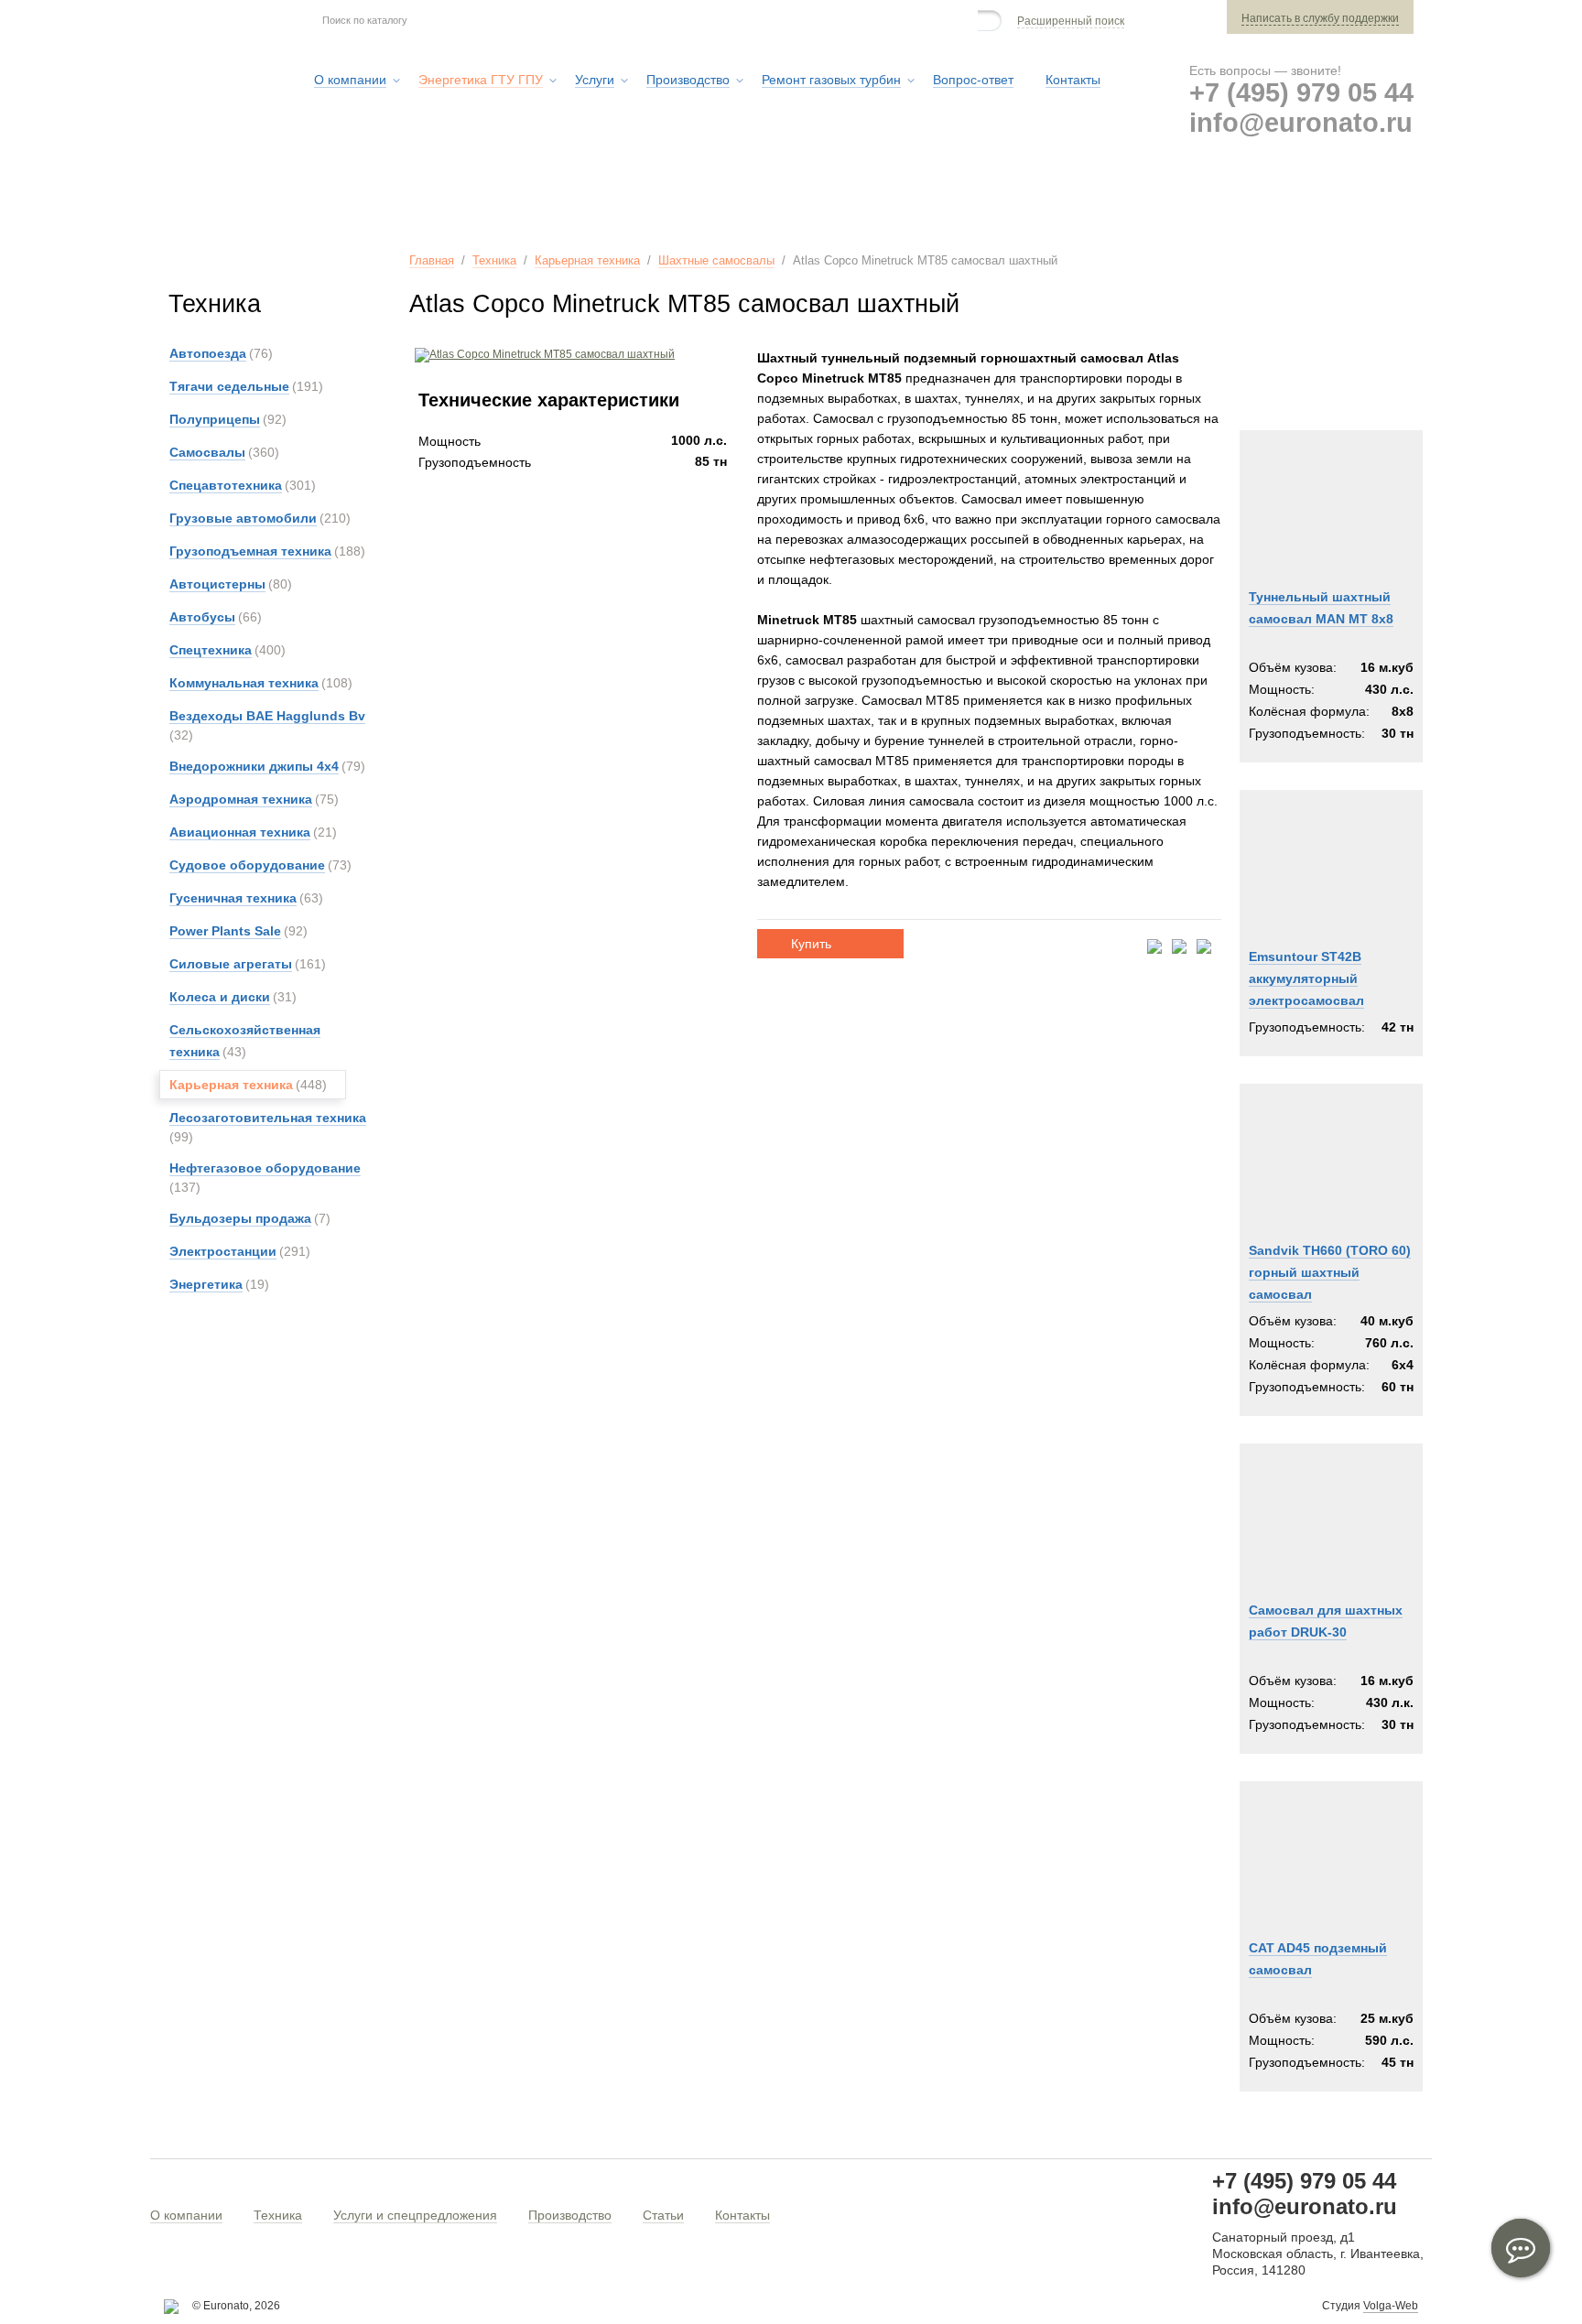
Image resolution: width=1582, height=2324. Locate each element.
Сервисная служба (960, 200)
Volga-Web (1391, 2306)
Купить (811, 944)
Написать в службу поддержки (1320, 18)
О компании (186, 2215)
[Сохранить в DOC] (1179, 948)
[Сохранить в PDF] (1154, 948)
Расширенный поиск (1071, 21)
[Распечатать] (1204, 948)
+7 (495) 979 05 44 (1301, 92)
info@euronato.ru (1301, 123)
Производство (570, 2215)
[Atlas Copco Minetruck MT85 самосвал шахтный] (542, 354)
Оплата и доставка (1140, 200)
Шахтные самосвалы (716, 260)
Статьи (663, 2215)
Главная (432, 260)
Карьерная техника (587, 260)
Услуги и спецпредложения (415, 2215)
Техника (494, 260)
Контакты (742, 2215)
